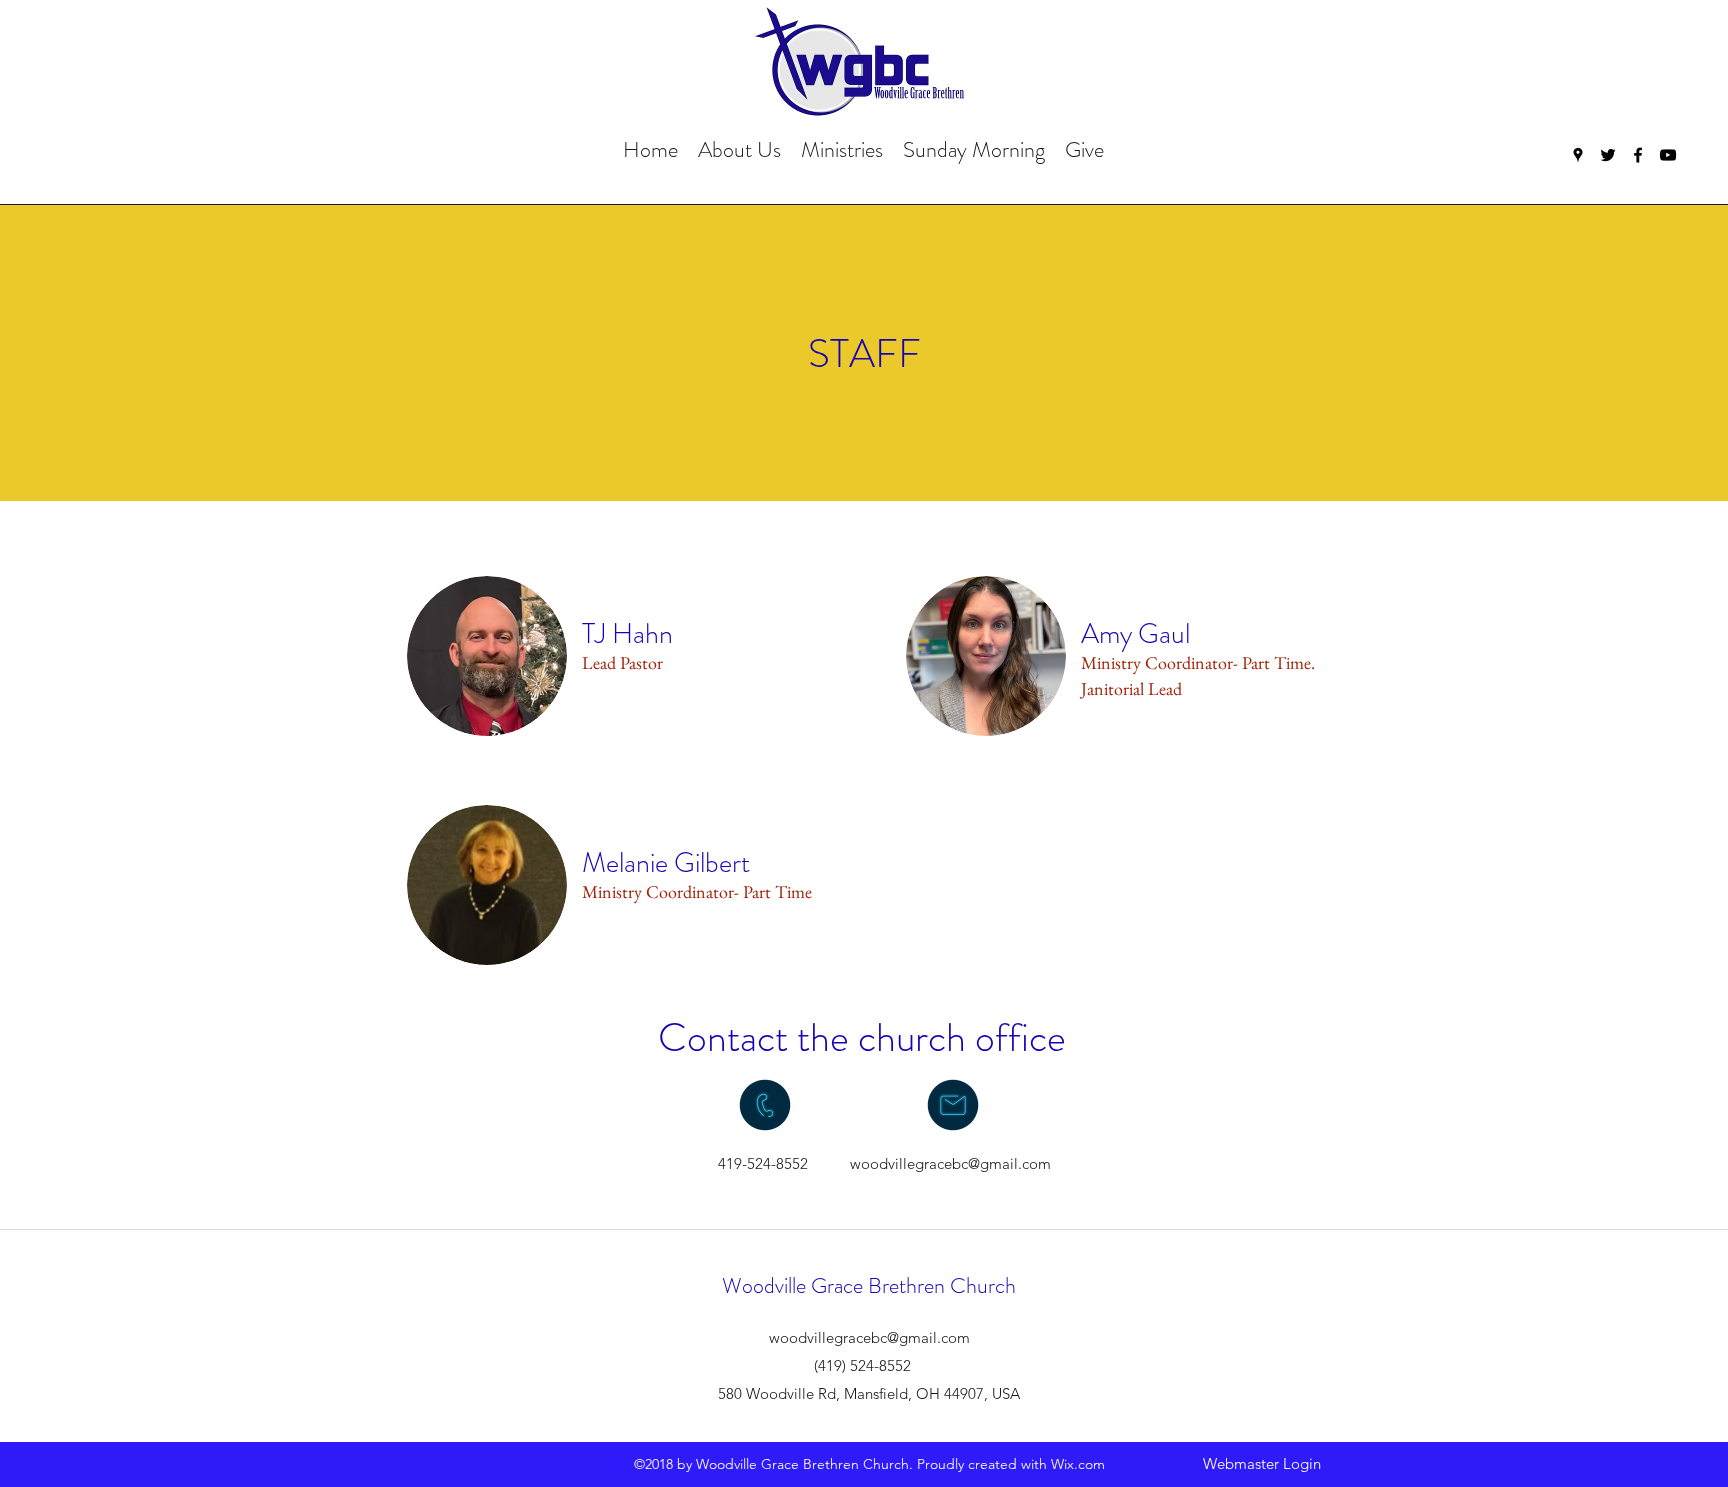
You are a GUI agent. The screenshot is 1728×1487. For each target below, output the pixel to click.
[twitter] (1608, 155)
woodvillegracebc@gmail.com (950, 1163)
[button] (739, 150)
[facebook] (1638, 155)
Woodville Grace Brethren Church (869, 1285)
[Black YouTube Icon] (1668, 155)
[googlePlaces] (1578, 155)
